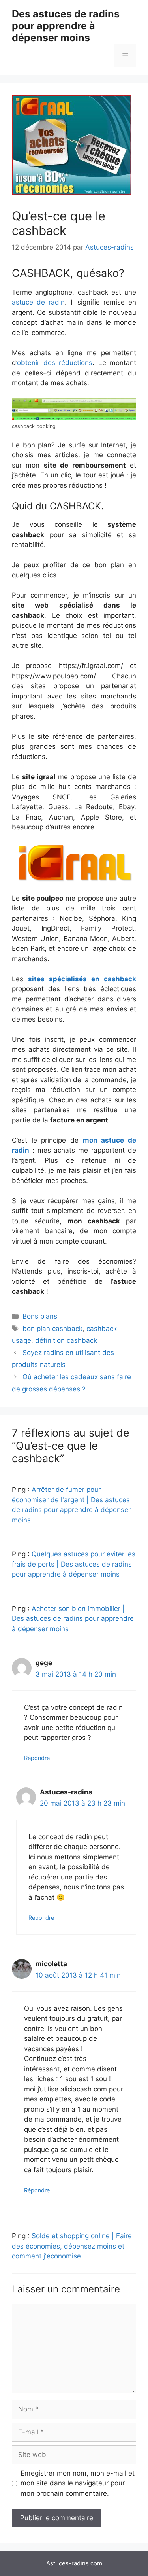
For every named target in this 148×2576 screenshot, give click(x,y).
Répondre (37, 1758)
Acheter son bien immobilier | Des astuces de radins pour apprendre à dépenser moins (73, 1619)
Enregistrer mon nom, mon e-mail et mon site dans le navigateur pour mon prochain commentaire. (78, 2483)
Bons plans (40, 1316)
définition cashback (66, 1340)
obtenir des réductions (55, 363)
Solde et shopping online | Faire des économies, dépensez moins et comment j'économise (72, 2246)
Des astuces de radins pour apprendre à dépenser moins (66, 26)
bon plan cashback (52, 1329)
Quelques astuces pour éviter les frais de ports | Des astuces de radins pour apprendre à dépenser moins (74, 1564)
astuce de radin (38, 302)
